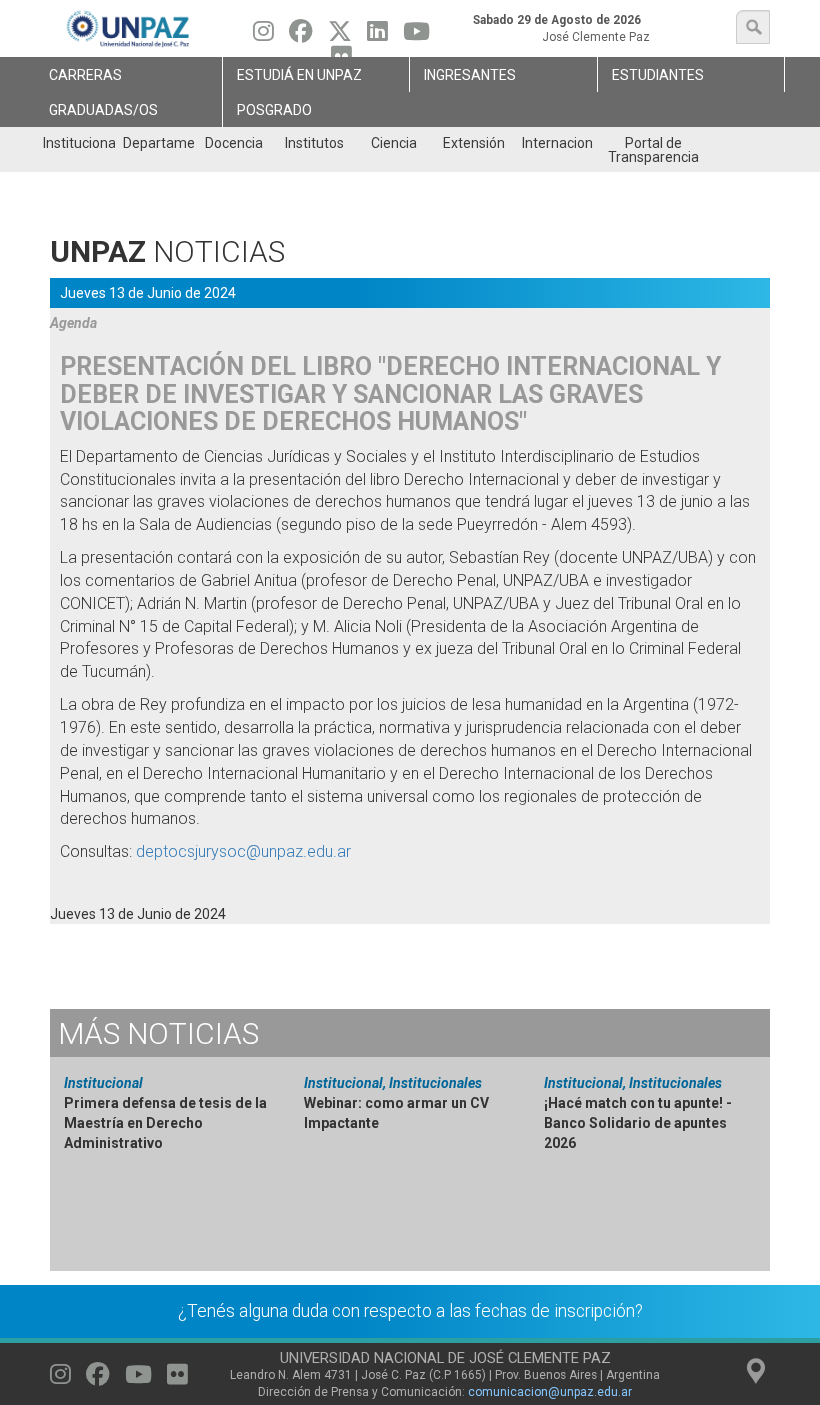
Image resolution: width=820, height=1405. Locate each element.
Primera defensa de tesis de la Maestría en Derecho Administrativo (165, 1123)
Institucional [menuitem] (78, 143)
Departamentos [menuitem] (158, 143)
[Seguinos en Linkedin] (377, 36)
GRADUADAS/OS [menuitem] (103, 110)
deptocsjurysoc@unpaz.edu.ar (243, 851)
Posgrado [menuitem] (274, 110)
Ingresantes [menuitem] (470, 75)
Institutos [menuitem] (314, 143)
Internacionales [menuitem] (557, 143)
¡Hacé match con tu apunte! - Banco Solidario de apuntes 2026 (638, 1123)
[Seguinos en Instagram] (263, 36)
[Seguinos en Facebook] (301, 36)
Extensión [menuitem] (474, 143)
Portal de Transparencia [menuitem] (653, 150)
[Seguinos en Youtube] (416, 36)
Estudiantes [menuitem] (658, 75)
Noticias (158, 1033)
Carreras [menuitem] (85, 75)
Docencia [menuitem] (234, 143)
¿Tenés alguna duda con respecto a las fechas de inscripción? (410, 1311)
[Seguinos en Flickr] (177, 1379)
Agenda (73, 323)
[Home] (129, 28)
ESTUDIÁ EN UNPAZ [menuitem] (299, 75)
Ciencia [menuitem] (394, 143)
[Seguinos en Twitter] (340, 36)
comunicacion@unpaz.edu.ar (550, 1392)
